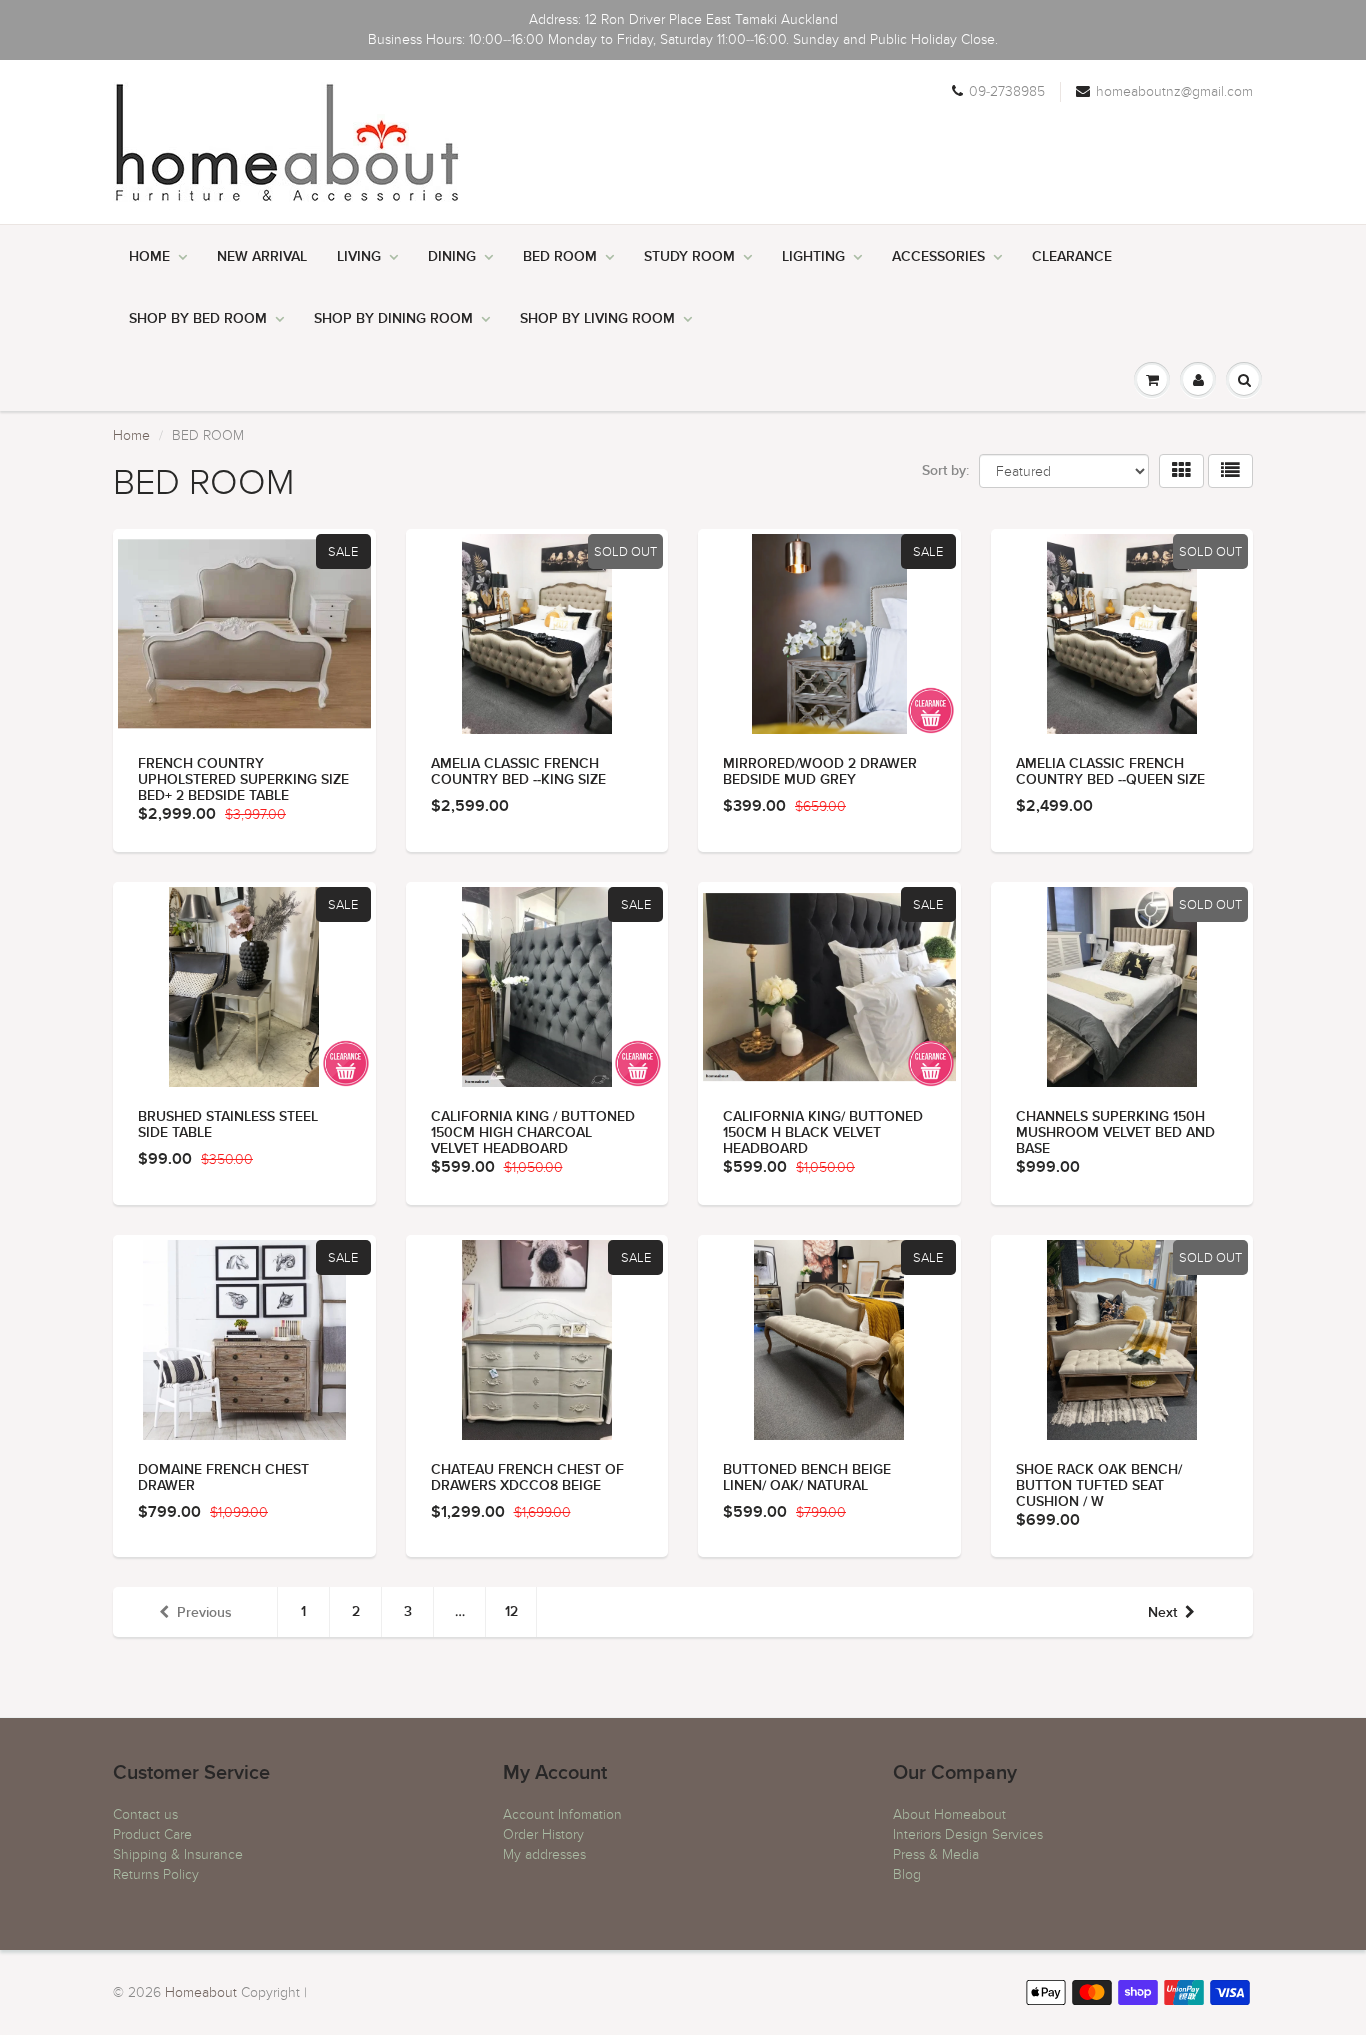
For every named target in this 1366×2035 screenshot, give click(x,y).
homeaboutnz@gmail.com (1174, 91)
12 (511, 1612)
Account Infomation (562, 1814)
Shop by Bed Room (198, 319)
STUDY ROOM (689, 257)
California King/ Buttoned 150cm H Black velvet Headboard (823, 1133)
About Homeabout (949, 1814)
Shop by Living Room (597, 319)
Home (149, 257)
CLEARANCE (1072, 257)
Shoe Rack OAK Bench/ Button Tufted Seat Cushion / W (1099, 1486)
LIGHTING (813, 257)
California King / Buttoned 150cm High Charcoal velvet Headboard (533, 1133)
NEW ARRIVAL (262, 257)
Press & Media (936, 1854)
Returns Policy (156, 1874)
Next (1162, 1613)
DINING (452, 257)
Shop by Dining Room (393, 319)
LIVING (359, 257)
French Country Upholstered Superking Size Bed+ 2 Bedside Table (243, 780)
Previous (204, 1613)
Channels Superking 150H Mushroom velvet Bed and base (1115, 1133)
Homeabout (201, 1992)
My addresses (544, 1854)
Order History (543, 1834)
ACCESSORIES (938, 257)
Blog (907, 1874)
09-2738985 (1007, 91)
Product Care (152, 1834)
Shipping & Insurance (178, 1854)
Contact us (145, 1814)
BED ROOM (560, 257)
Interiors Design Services (968, 1834)
